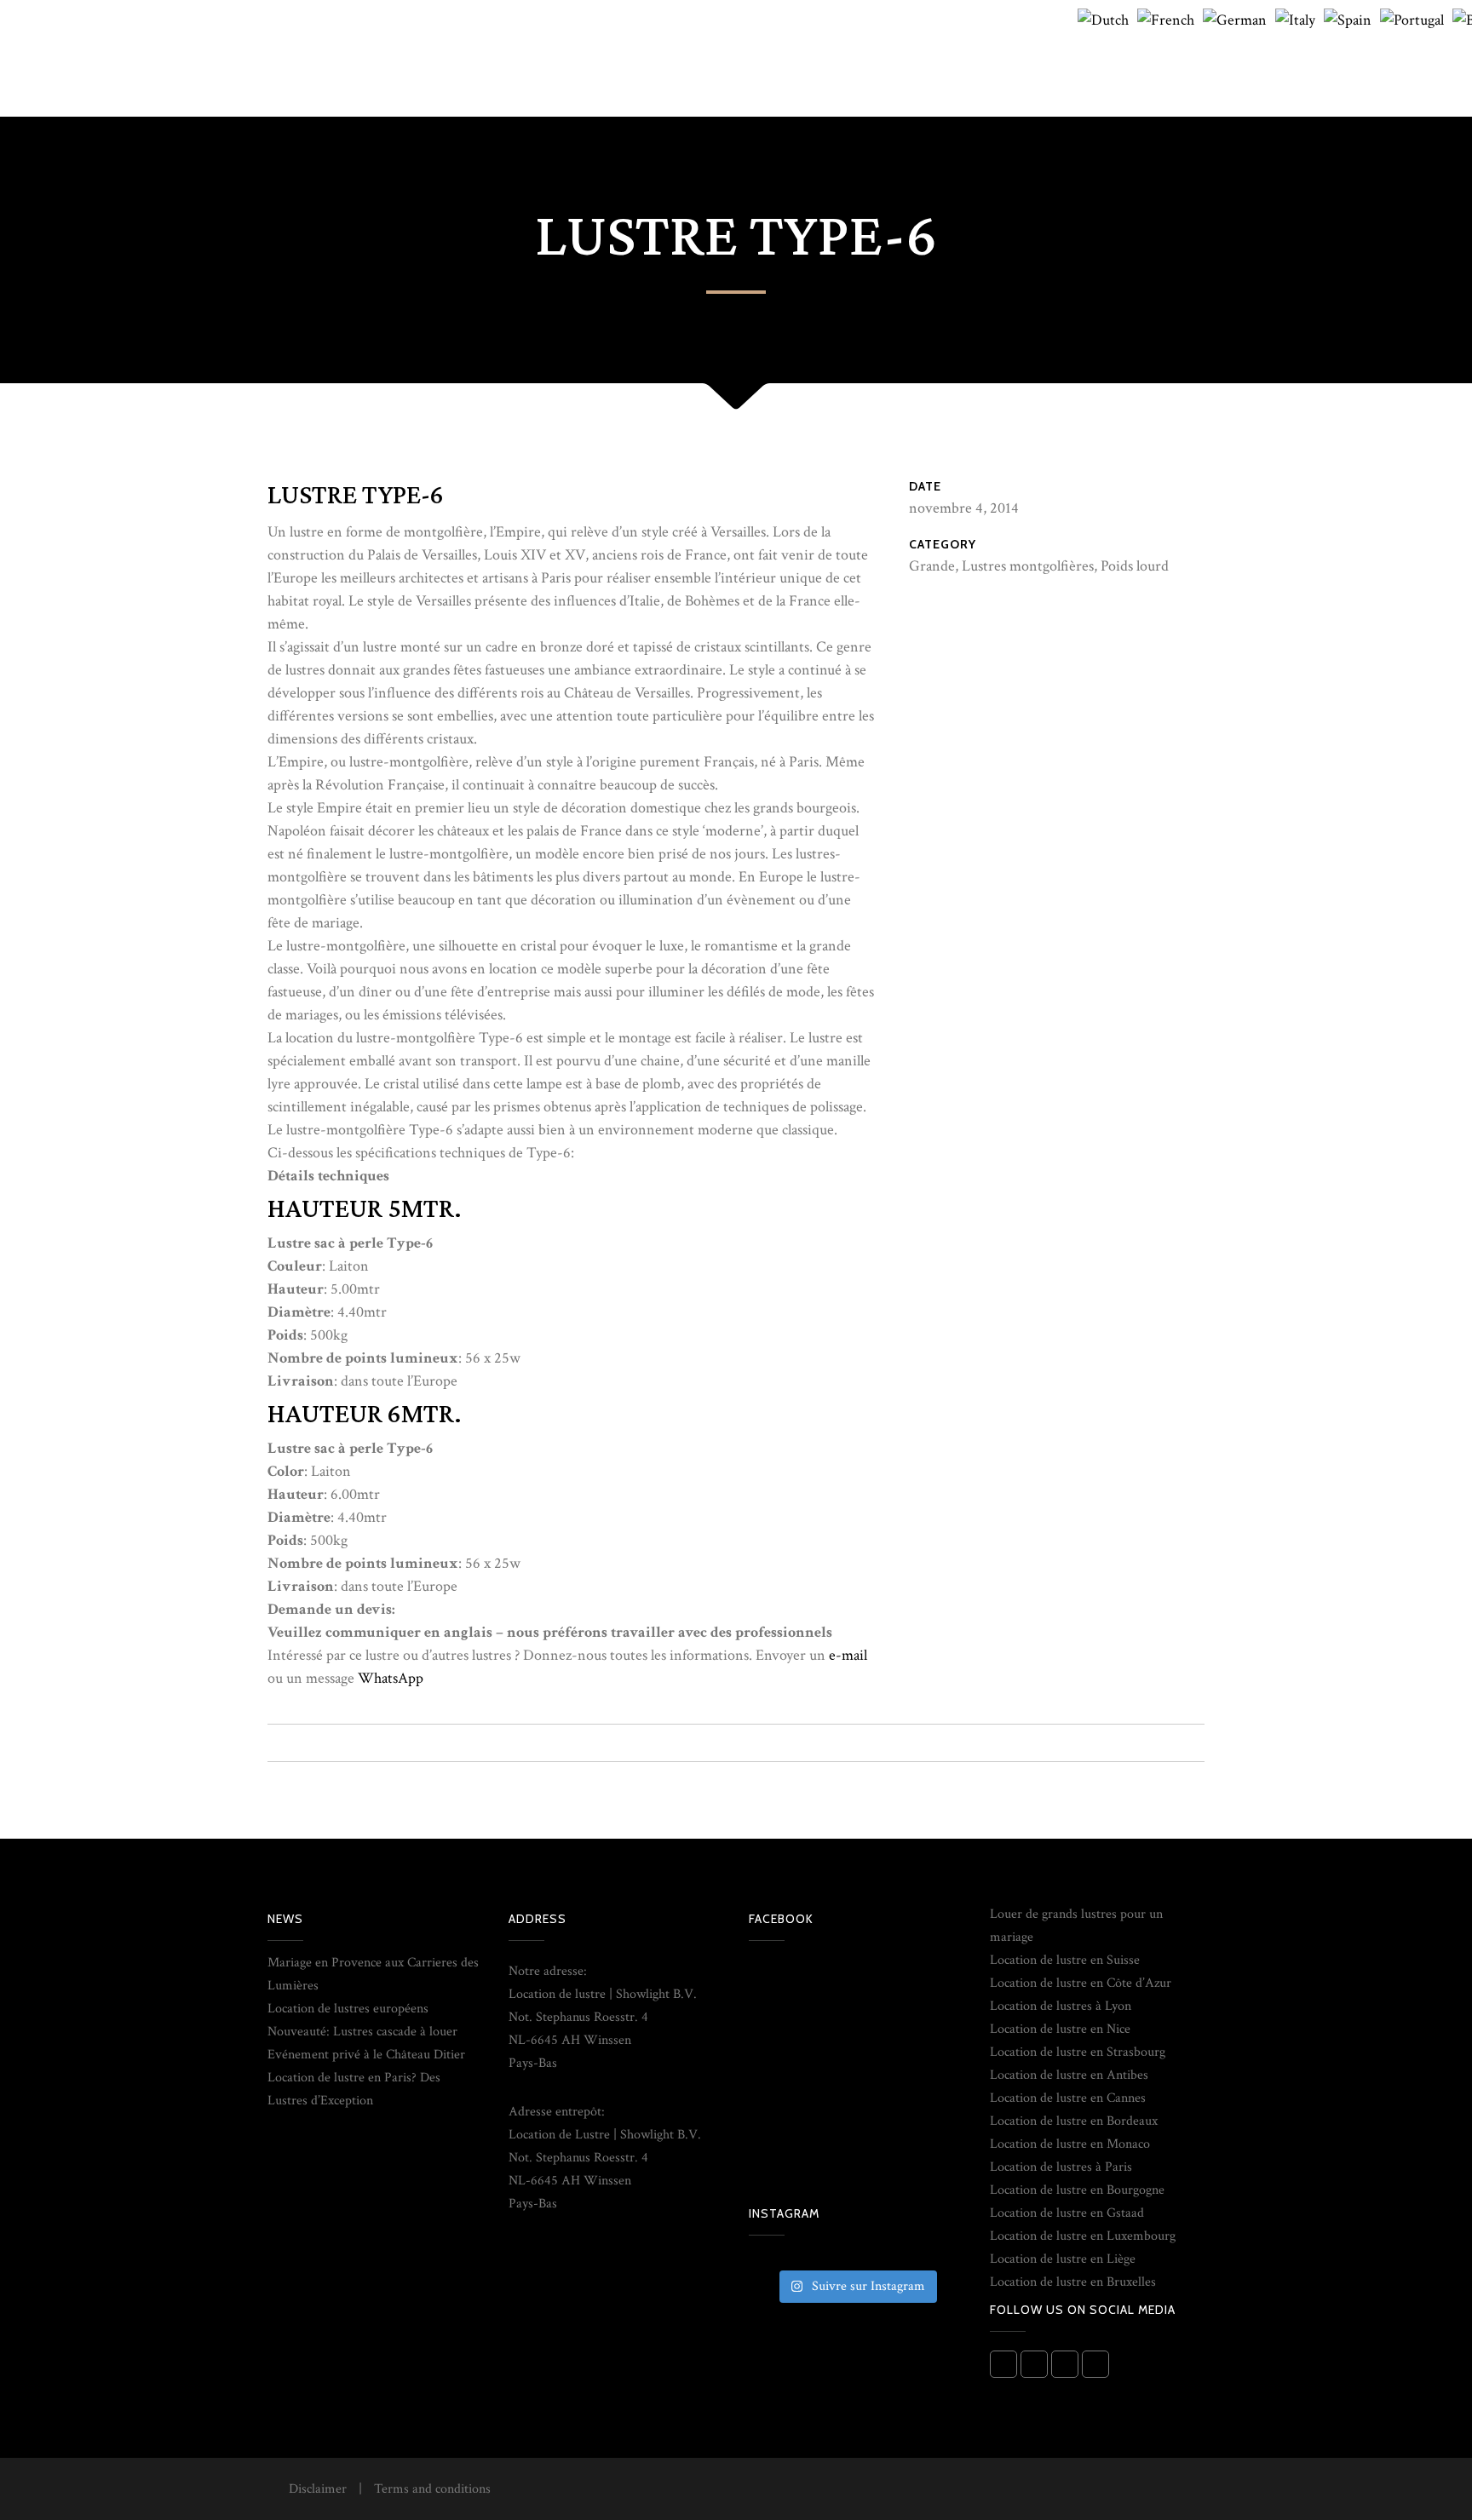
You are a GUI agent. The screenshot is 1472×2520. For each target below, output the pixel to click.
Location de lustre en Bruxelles (1073, 2282)
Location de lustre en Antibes (1069, 2075)
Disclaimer (318, 2489)
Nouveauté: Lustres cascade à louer (362, 2032)
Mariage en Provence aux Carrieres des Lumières (373, 1974)
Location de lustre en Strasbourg (1078, 2052)
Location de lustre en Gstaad (1067, 2213)
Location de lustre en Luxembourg (1083, 2236)
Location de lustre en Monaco (1070, 2144)
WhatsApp (391, 1678)
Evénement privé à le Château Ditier (366, 2055)
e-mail (848, 1655)
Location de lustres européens (348, 2009)
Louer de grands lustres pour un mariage (1076, 1926)
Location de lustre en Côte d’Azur (1081, 1983)
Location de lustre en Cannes (1068, 2098)
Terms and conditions (432, 2489)
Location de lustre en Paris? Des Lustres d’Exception (354, 2089)
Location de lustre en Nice (1060, 2029)
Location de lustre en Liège (1063, 2259)
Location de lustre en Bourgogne (1077, 2190)
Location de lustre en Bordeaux (1074, 2121)
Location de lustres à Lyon (1061, 2006)
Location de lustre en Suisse (1065, 1960)
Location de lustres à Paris (1061, 2167)
